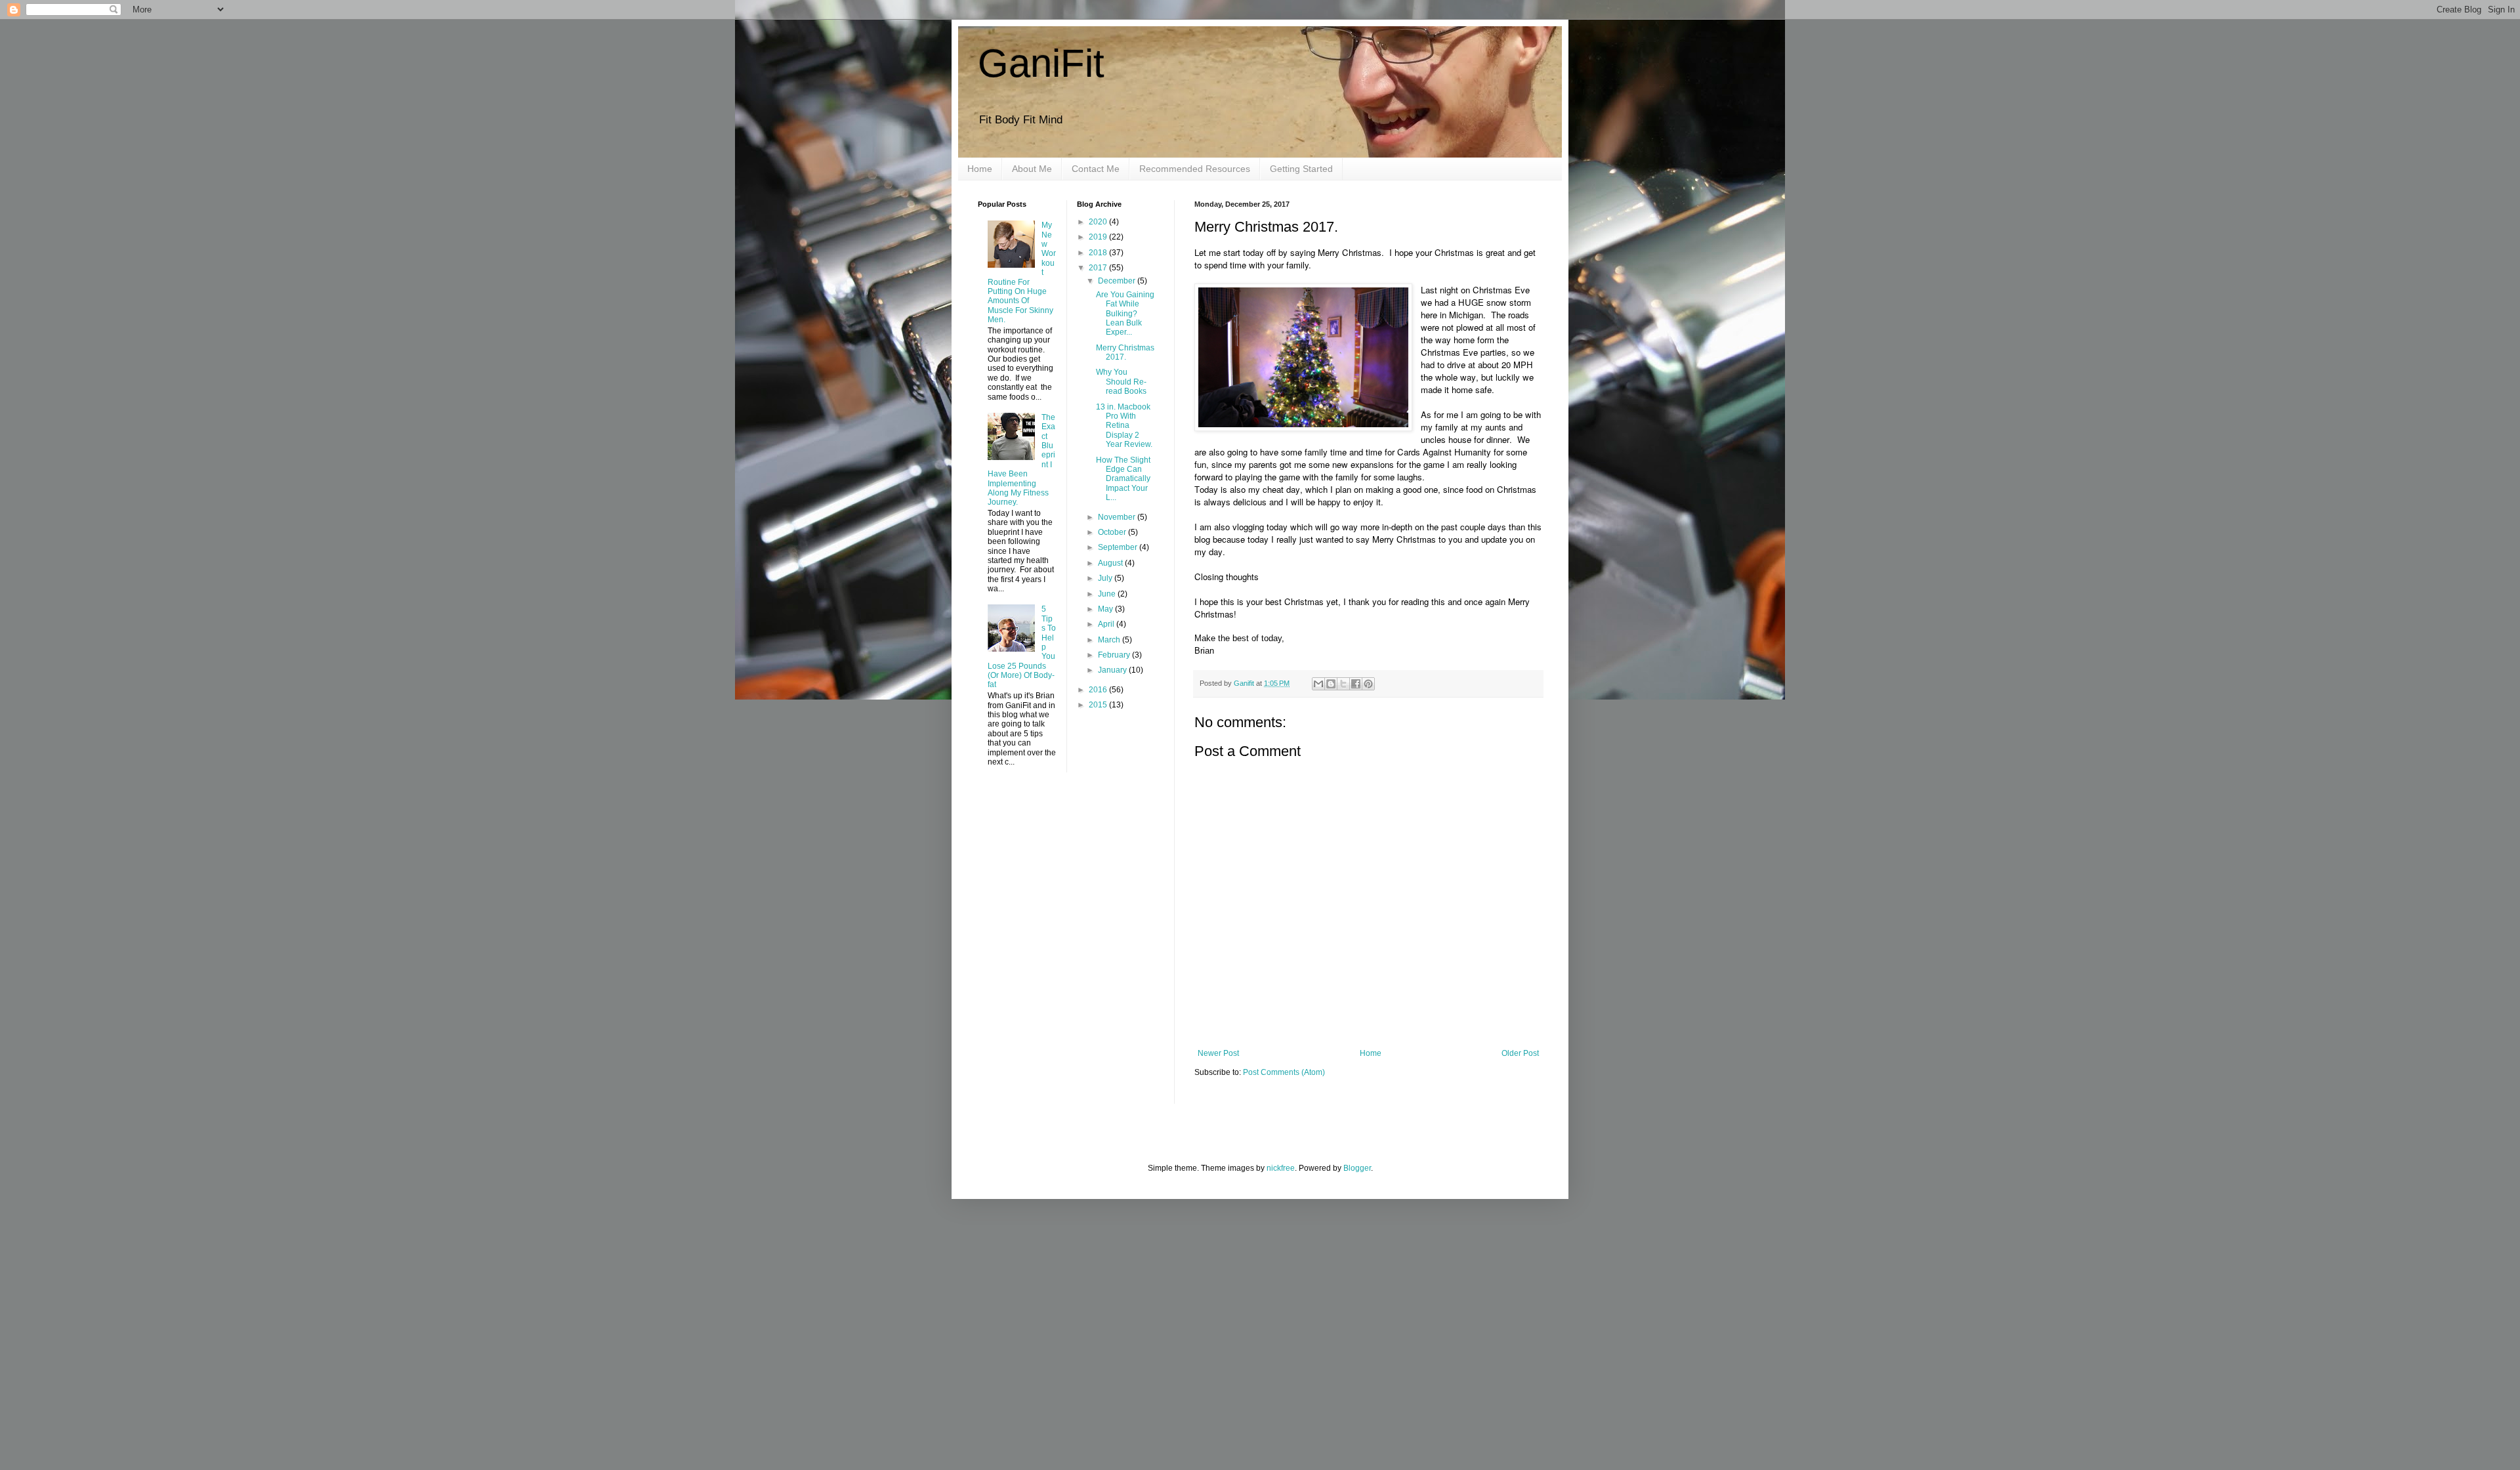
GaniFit (1041, 63)
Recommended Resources (1195, 169)
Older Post (1520, 1053)
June (1108, 594)
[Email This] (1318, 684)
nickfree (1281, 1168)
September (1119, 547)
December (1118, 281)
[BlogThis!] (1331, 684)
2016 (1099, 690)
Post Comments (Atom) (1284, 1072)
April (1107, 624)
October (1113, 532)
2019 (1099, 237)
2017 (1099, 268)
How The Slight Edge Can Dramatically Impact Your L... (1123, 479)
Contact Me (1096, 169)
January (1113, 670)
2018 (1099, 253)
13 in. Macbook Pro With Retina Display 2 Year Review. (1124, 426)
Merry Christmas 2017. (1125, 352)
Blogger (1357, 1168)
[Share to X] (1343, 684)
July (1106, 578)
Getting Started (1301, 169)
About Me (1032, 169)
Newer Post (1218, 1053)
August (1111, 563)
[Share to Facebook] (1356, 684)
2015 (1099, 705)
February (1115, 655)
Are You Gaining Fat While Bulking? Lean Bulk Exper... (1125, 314)
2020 (1099, 222)
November (1118, 517)
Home (980, 169)
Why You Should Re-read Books (1121, 382)
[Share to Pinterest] (1368, 684)
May (1106, 609)
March (1110, 640)
